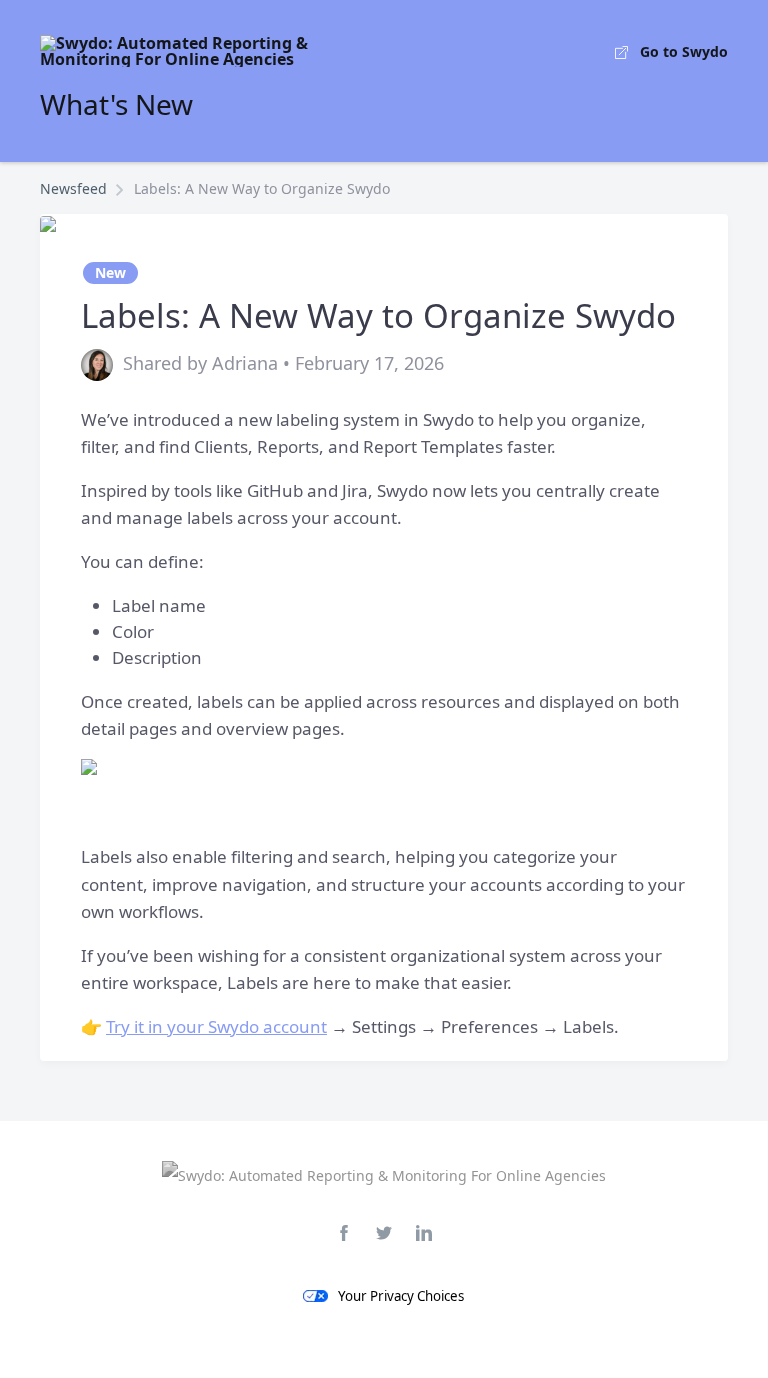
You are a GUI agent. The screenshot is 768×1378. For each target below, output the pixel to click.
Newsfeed (73, 188)
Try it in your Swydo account (216, 1026)
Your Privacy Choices (401, 1296)
